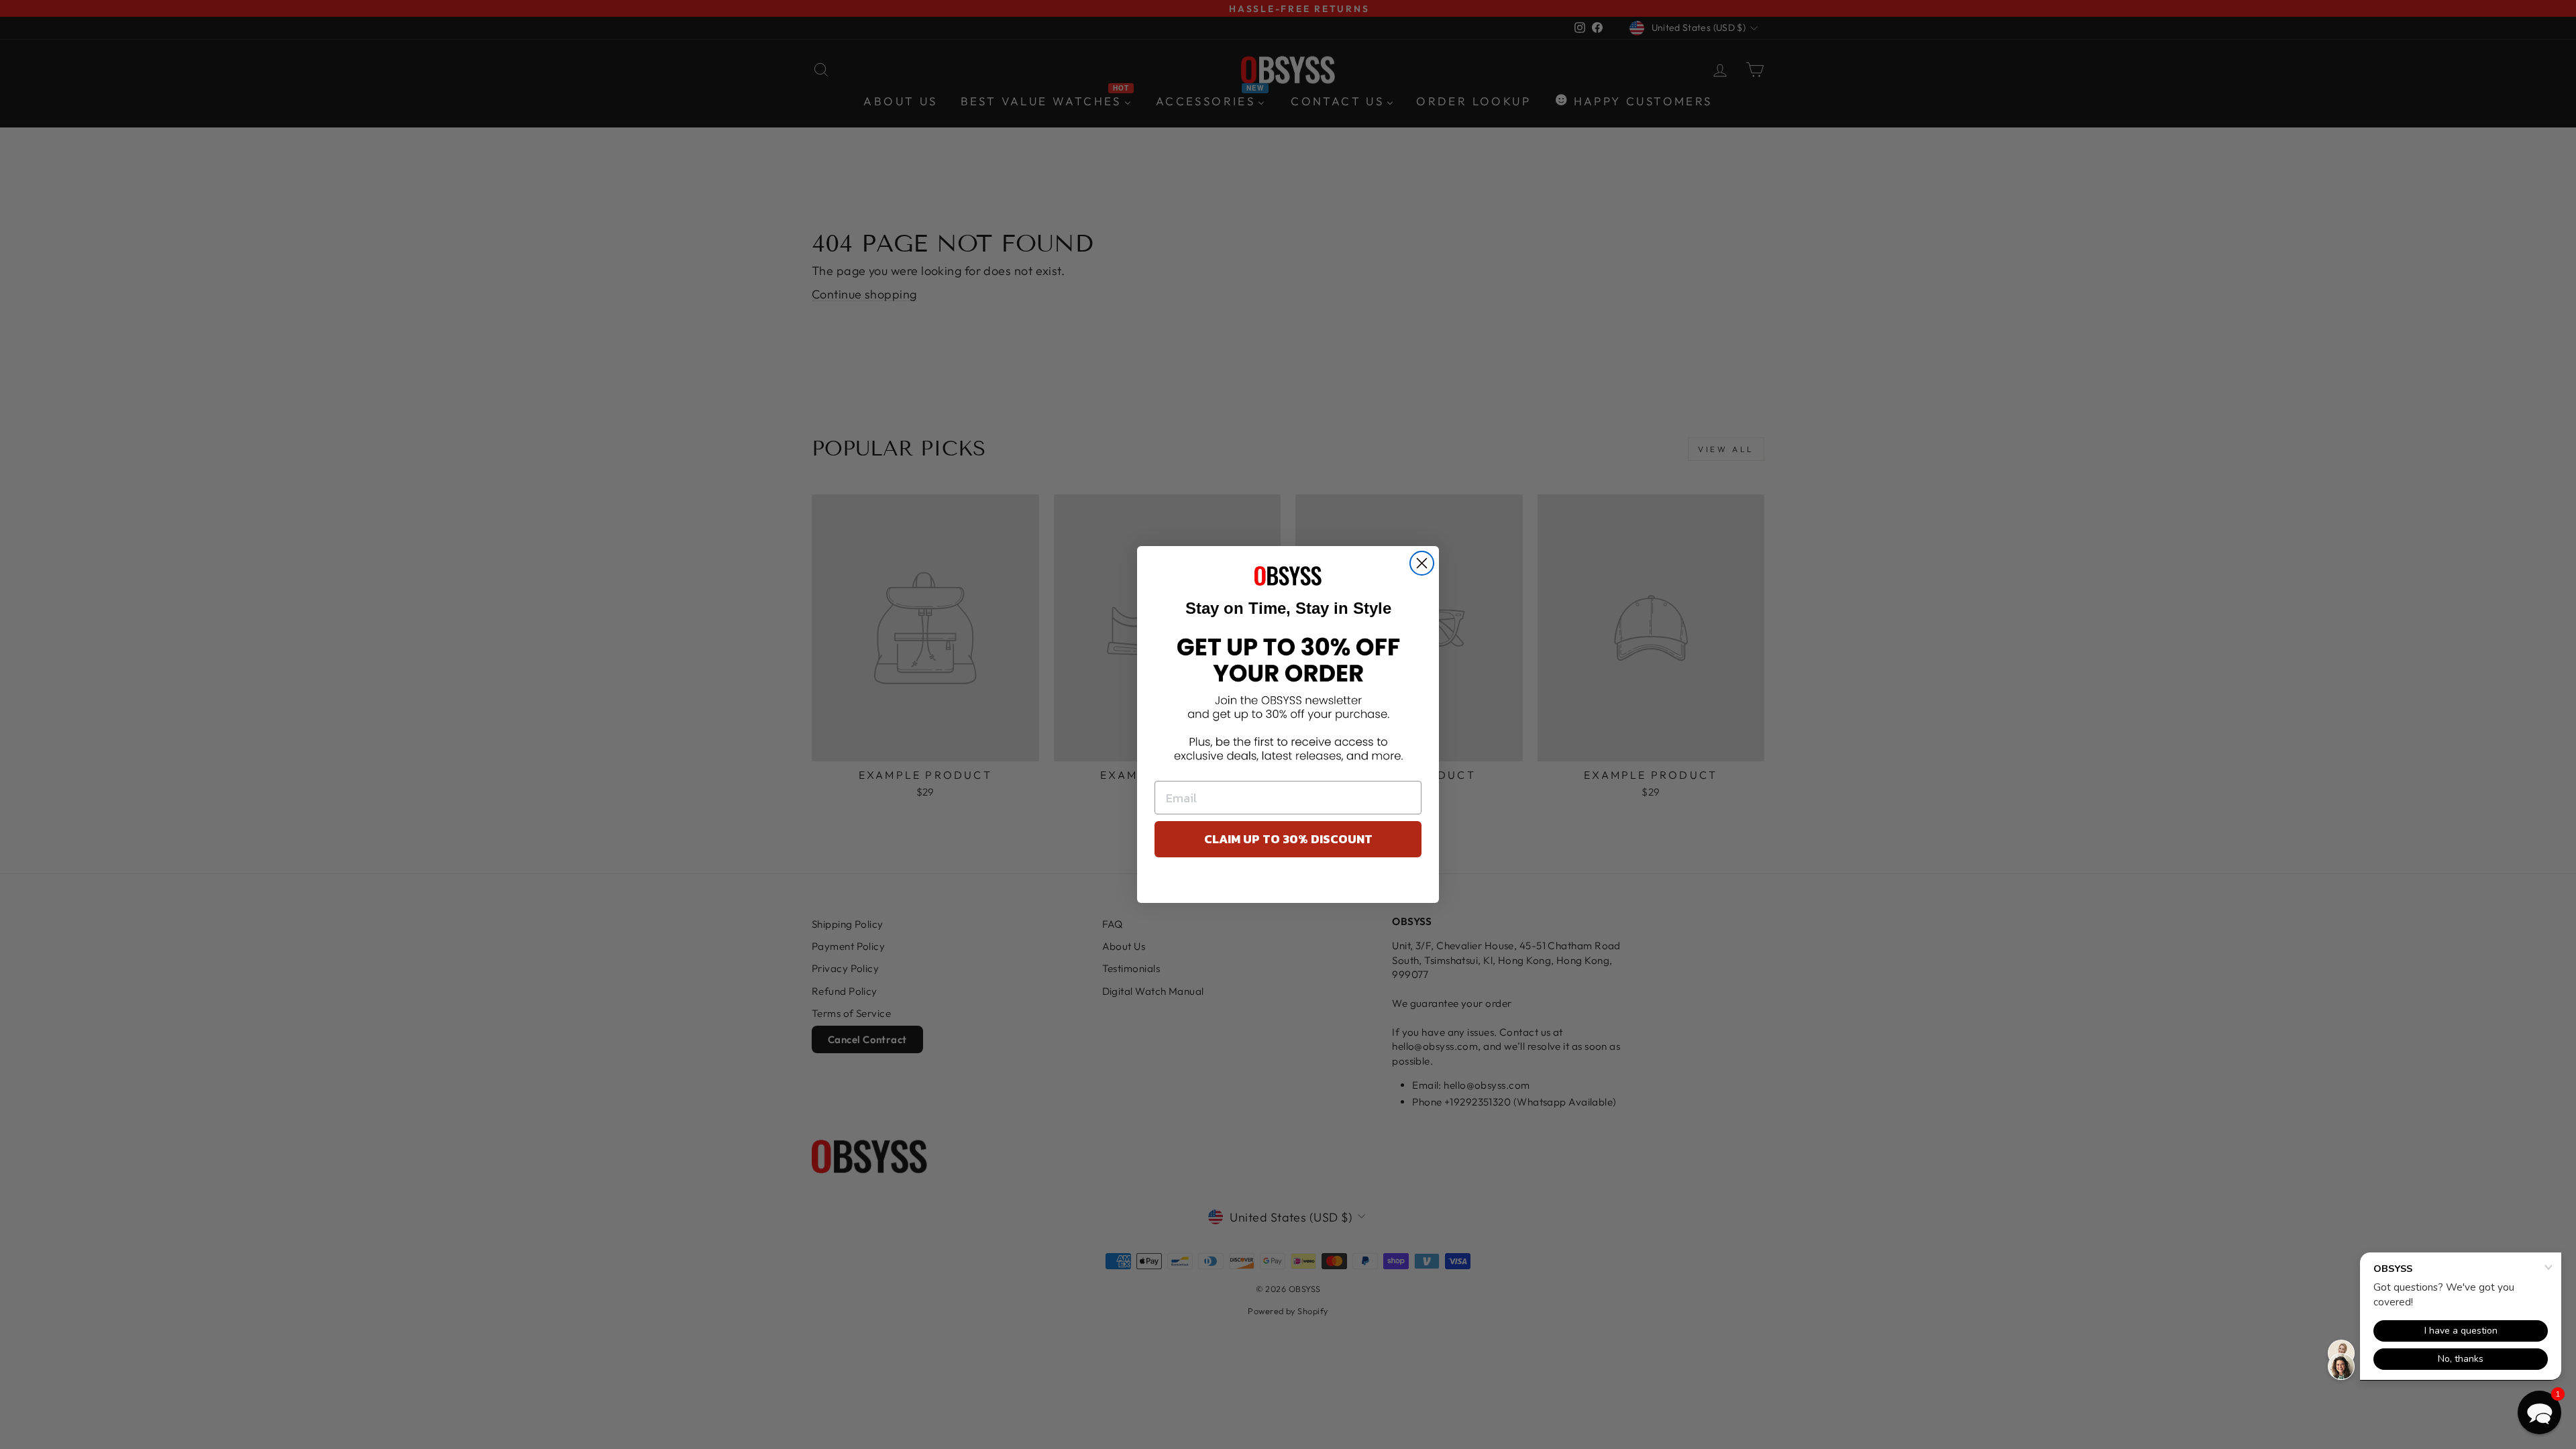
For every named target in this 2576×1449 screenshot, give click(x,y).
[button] (2539, 1412)
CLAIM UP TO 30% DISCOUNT (1288, 839)
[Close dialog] (1422, 563)
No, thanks (1288, 883)
